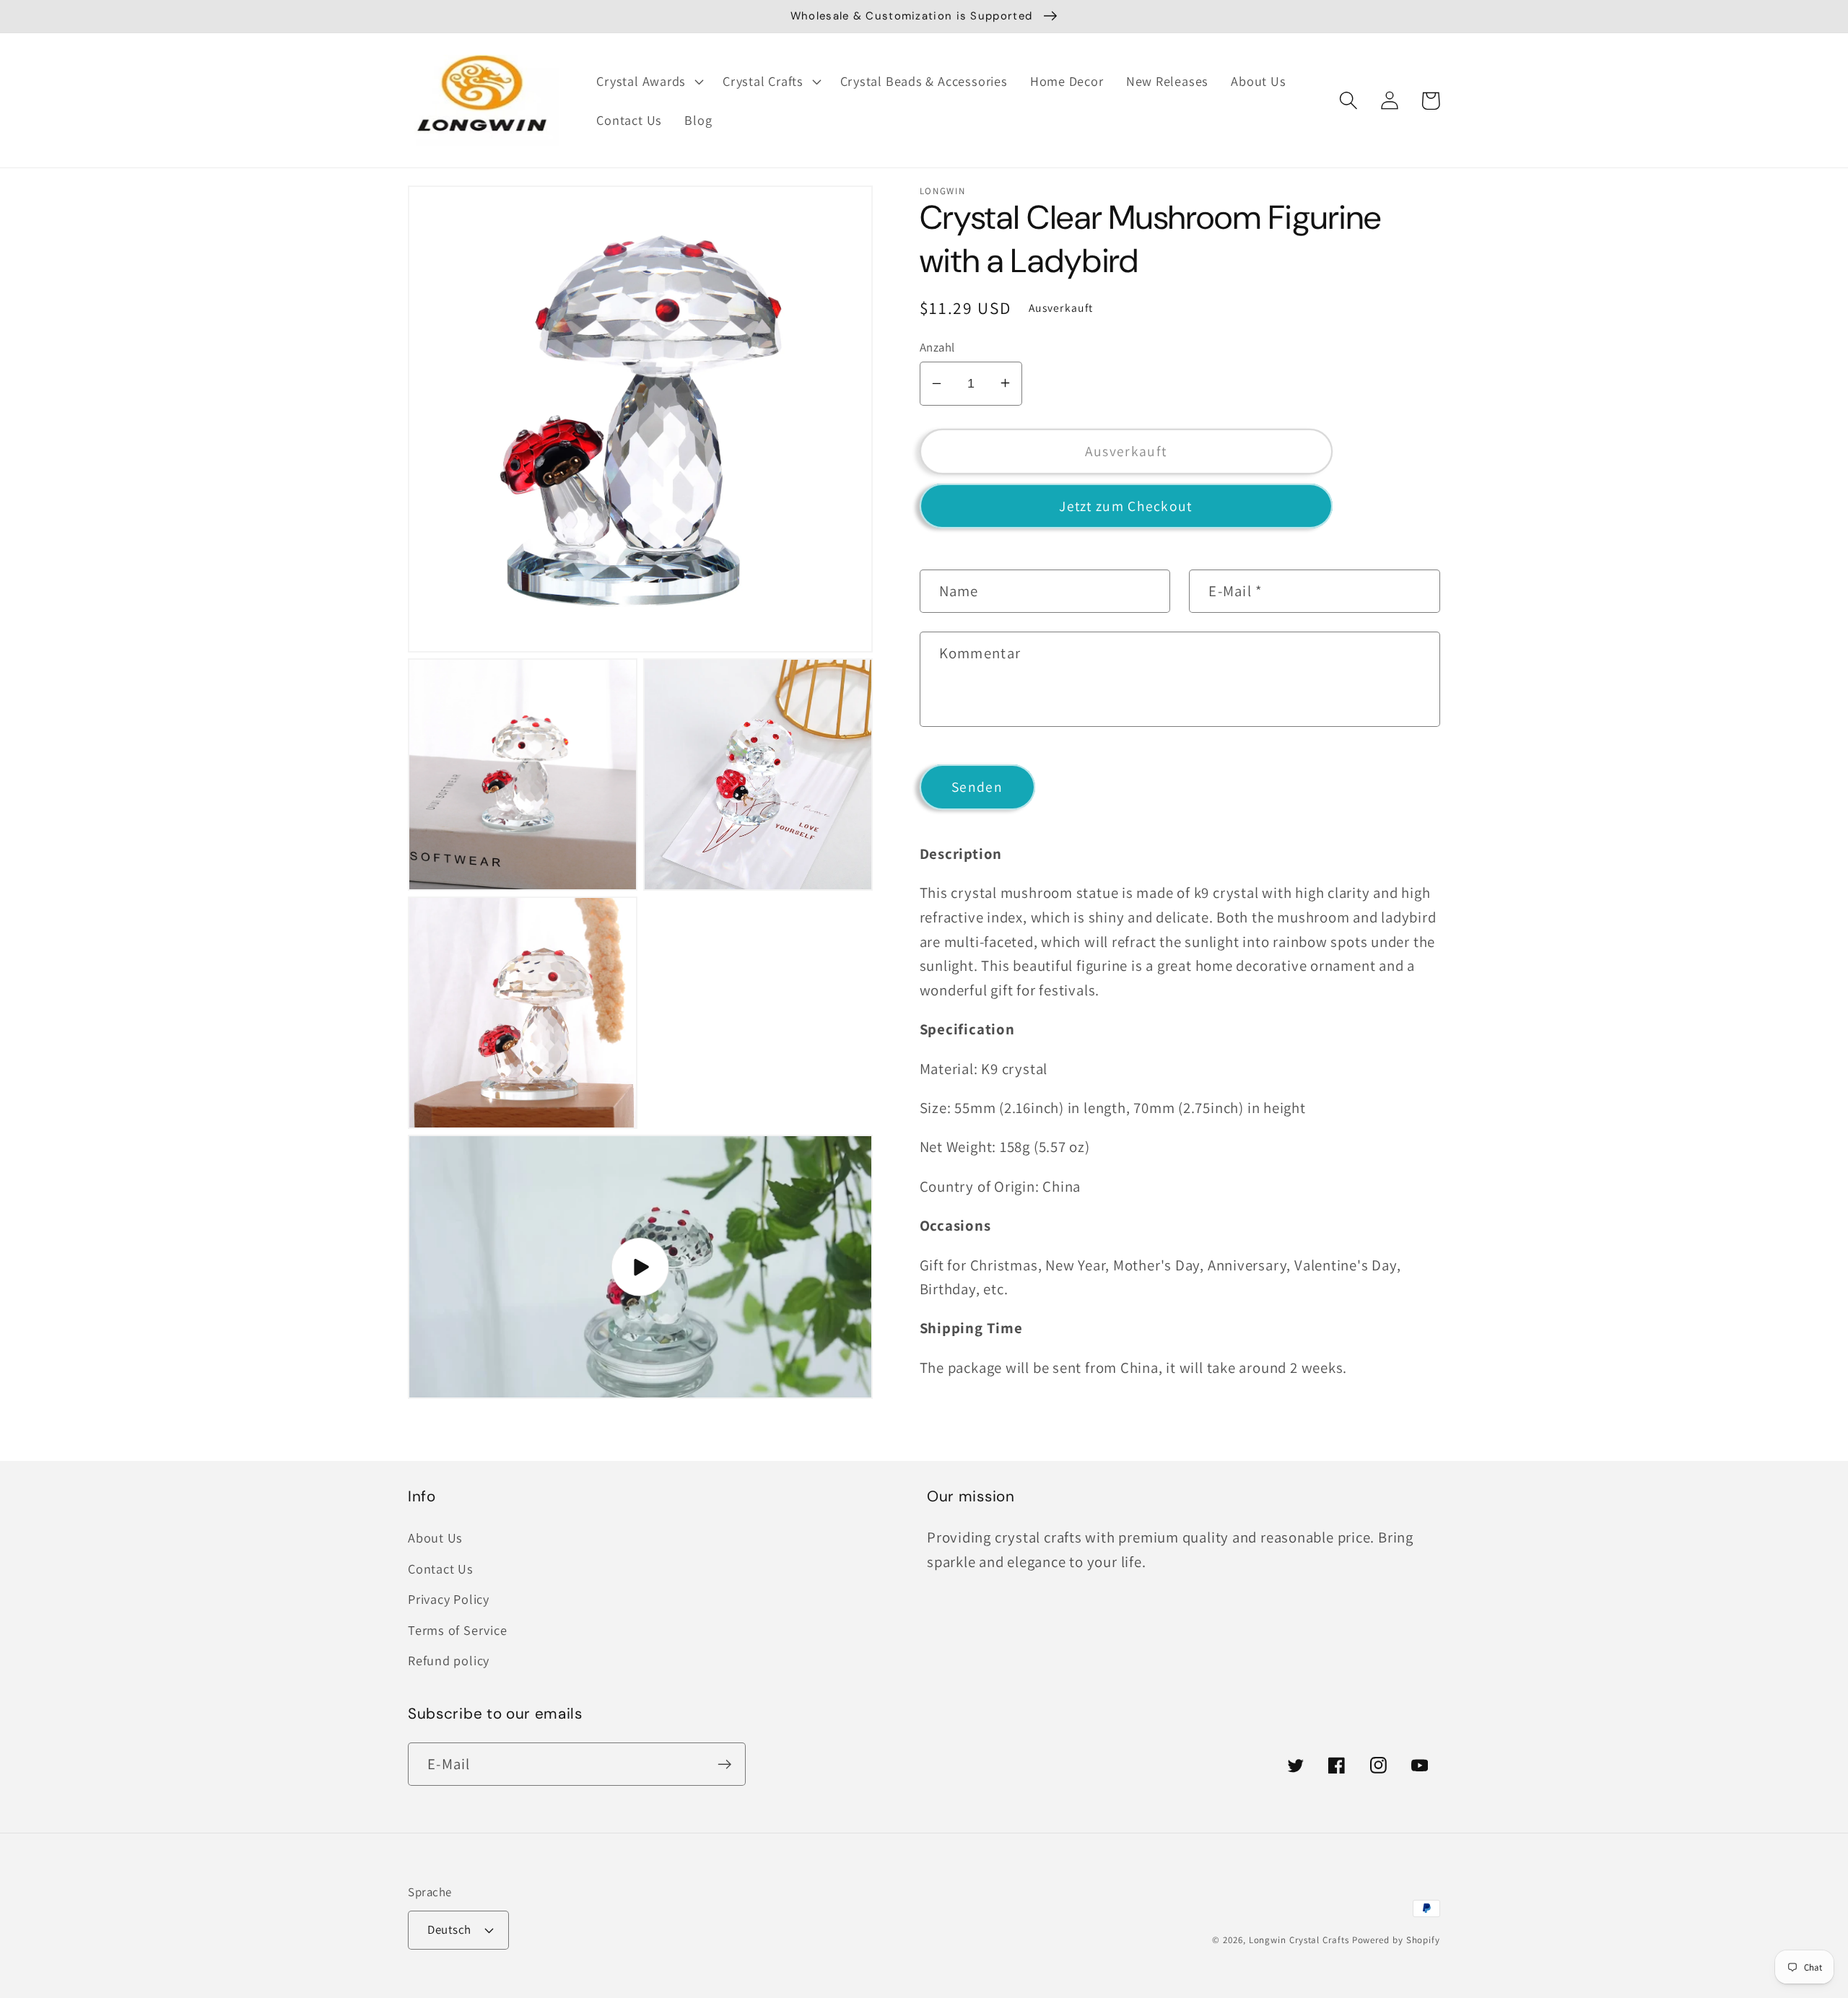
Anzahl (937, 346)
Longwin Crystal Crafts (1299, 1940)
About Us (435, 1537)
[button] (649, 82)
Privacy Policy (449, 1599)
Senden (977, 787)
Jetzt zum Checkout (1125, 505)
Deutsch (449, 1929)
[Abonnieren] (724, 1764)
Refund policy (449, 1660)
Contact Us (441, 1569)
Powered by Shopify (1396, 1940)
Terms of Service (457, 1630)
